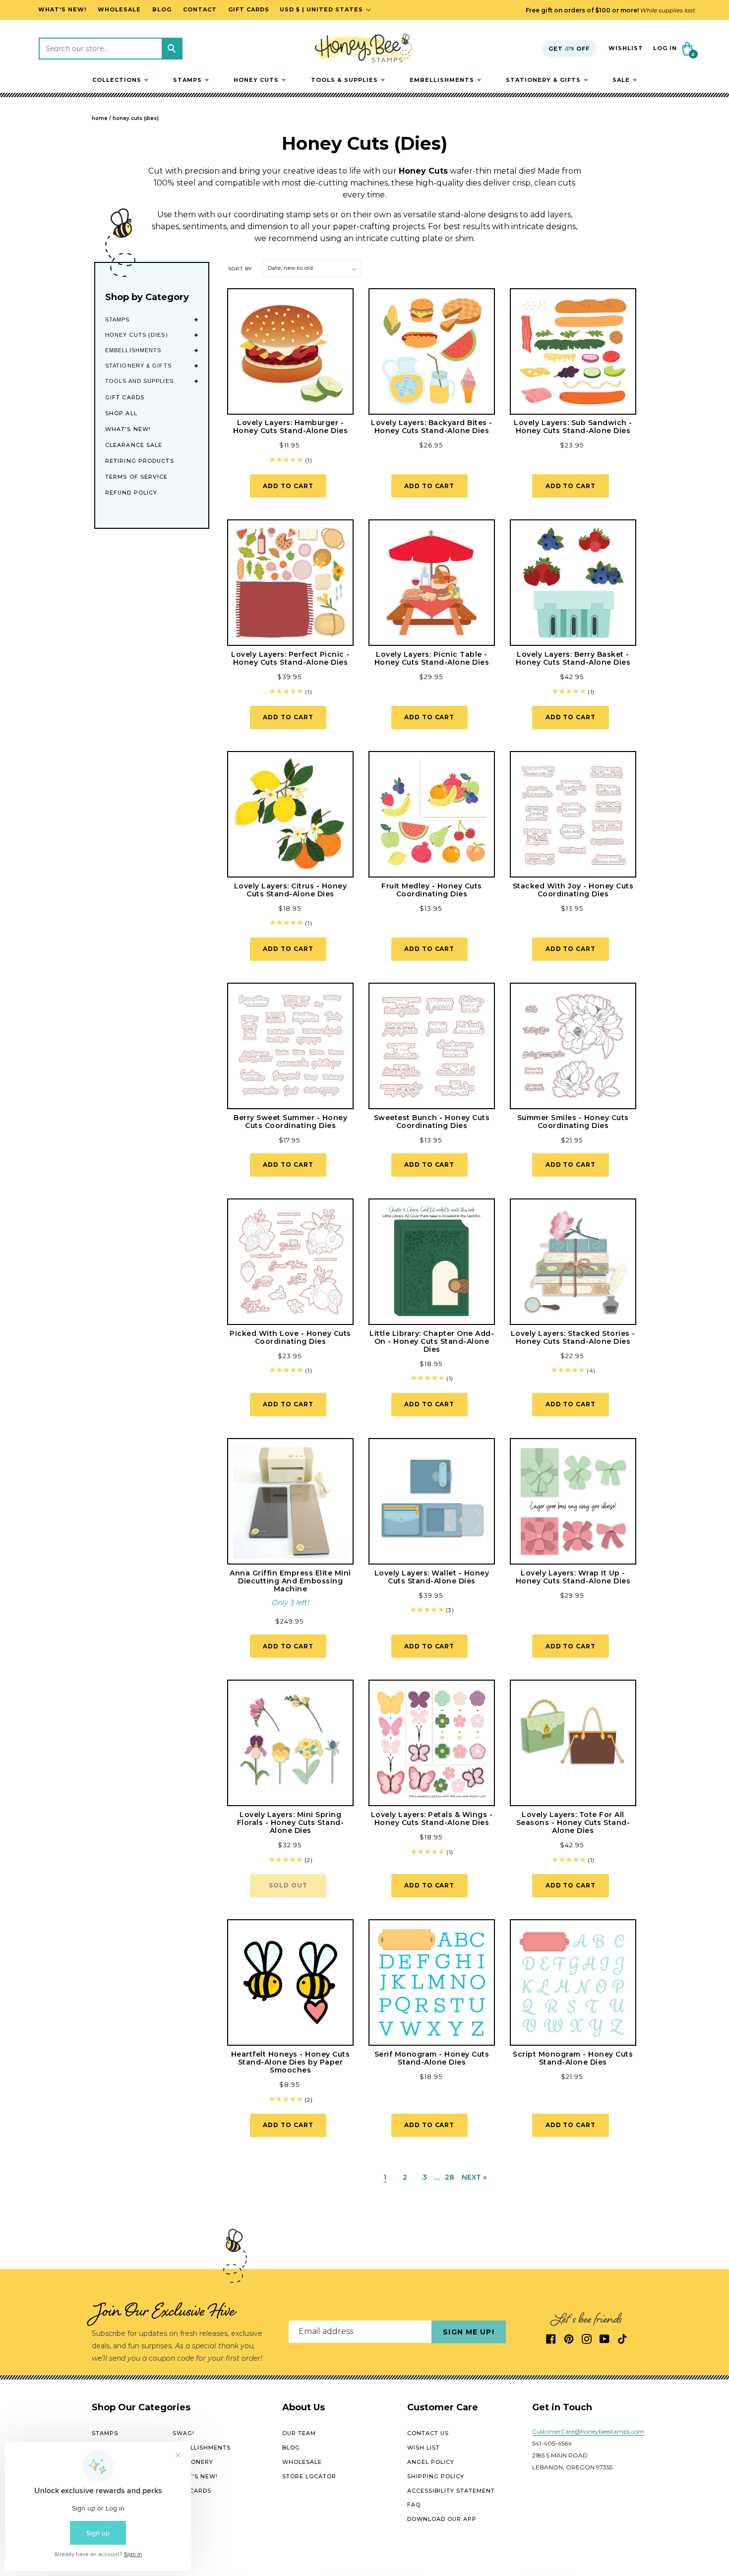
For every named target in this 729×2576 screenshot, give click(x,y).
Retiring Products (140, 461)
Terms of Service (137, 477)
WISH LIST (424, 2448)
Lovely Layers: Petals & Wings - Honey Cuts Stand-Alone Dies (432, 1819)
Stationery (193, 2462)
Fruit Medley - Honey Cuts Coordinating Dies (432, 890)
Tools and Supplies (139, 381)
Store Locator (309, 2476)
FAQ (414, 2505)
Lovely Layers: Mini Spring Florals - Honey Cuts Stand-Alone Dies (291, 1822)
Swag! (183, 2434)
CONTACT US (428, 2434)
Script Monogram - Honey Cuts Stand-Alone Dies (573, 2058)
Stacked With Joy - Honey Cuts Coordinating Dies (573, 890)
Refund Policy (131, 493)
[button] (120, 80)
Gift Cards (125, 397)
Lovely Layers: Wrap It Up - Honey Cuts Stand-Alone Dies (573, 1577)
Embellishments (133, 350)
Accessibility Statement (451, 2491)
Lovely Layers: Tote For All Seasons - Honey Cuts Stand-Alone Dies (573, 1822)
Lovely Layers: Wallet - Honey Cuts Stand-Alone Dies (432, 1577)
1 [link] (385, 2177)
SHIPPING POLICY (436, 2476)
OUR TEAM (299, 2434)
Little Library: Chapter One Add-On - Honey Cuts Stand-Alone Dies (432, 1341)
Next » (474, 2177)
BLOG (291, 2448)
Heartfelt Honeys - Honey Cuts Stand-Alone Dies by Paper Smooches (291, 2062)
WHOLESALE (302, 2462)
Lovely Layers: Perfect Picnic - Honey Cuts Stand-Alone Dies (290, 658)
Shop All (121, 413)
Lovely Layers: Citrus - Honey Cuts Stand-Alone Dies (291, 890)
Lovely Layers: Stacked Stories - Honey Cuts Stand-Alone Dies (573, 1337)
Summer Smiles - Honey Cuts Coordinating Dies (573, 1122)
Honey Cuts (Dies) (136, 118)
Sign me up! (468, 2332)
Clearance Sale (134, 445)
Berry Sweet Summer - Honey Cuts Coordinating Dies (290, 1122)
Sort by (240, 269)
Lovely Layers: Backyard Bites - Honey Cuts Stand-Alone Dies (432, 427)
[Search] (172, 49)
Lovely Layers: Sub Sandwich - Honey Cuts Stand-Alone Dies (573, 427)
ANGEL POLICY (431, 2462)
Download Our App (442, 2519)
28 (450, 2177)
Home (100, 118)
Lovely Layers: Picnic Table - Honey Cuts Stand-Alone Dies (432, 658)
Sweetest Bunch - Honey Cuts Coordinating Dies (432, 1122)
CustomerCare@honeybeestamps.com (588, 2432)
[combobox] (111, 49)
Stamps (118, 319)
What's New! (128, 429)
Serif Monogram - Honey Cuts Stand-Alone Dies (432, 2058)
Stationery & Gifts (138, 366)
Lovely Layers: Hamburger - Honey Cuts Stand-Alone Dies (291, 427)
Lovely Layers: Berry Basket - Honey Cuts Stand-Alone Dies (573, 658)
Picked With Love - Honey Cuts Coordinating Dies (290, 1337)
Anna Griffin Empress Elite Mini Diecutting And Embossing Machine (290, 1581)
